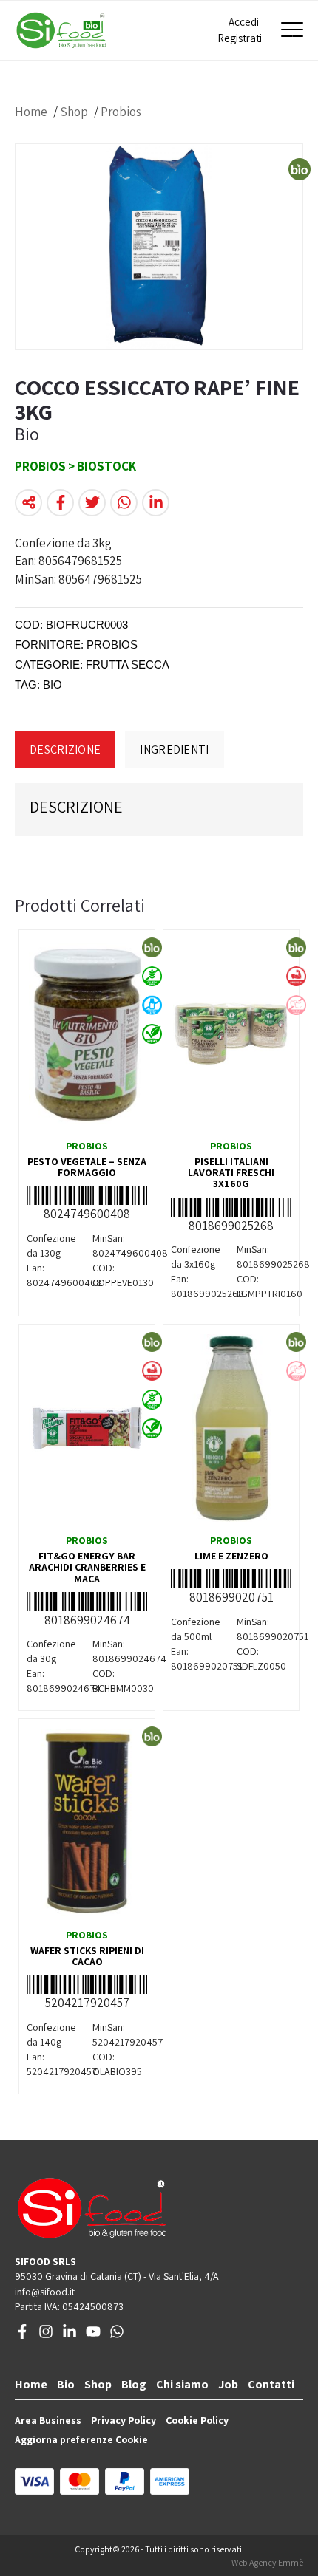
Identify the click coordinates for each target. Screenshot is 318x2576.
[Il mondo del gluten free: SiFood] (61, 30)
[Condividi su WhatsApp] (124, 503)
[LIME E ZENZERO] (231, 1428)
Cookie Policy (197, 2420)
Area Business (48, 2420)
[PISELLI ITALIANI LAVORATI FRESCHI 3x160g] (231, 1034)
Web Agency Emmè (267, 2562)
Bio (66, 2384)
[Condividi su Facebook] (60, 503)
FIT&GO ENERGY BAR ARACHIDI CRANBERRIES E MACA (87, 1567)
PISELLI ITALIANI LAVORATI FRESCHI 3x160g (231, 1173)
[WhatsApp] (117, 2335)
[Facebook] (22, 2335)
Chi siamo (182, 2384)
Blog (134, 2384)
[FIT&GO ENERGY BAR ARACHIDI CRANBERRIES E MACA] (87, 1428)
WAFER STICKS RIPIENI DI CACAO (87, 1956)
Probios (121, 112)
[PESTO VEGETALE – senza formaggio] (87, 1034)
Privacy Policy (124, 2420)
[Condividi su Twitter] (92, 503)
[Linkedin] (70, 2335)
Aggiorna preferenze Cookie (81, 2439)
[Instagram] (46, 2335)
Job (228, 2384)
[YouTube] (93, 2335)
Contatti (271, 2384)
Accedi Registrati (238, 30)
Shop (74, 112)
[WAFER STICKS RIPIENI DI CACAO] (87, 1822)
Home (31, 112)
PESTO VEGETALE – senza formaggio (87, 1167)
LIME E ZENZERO (231, 1556)
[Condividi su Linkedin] (156, 503)
